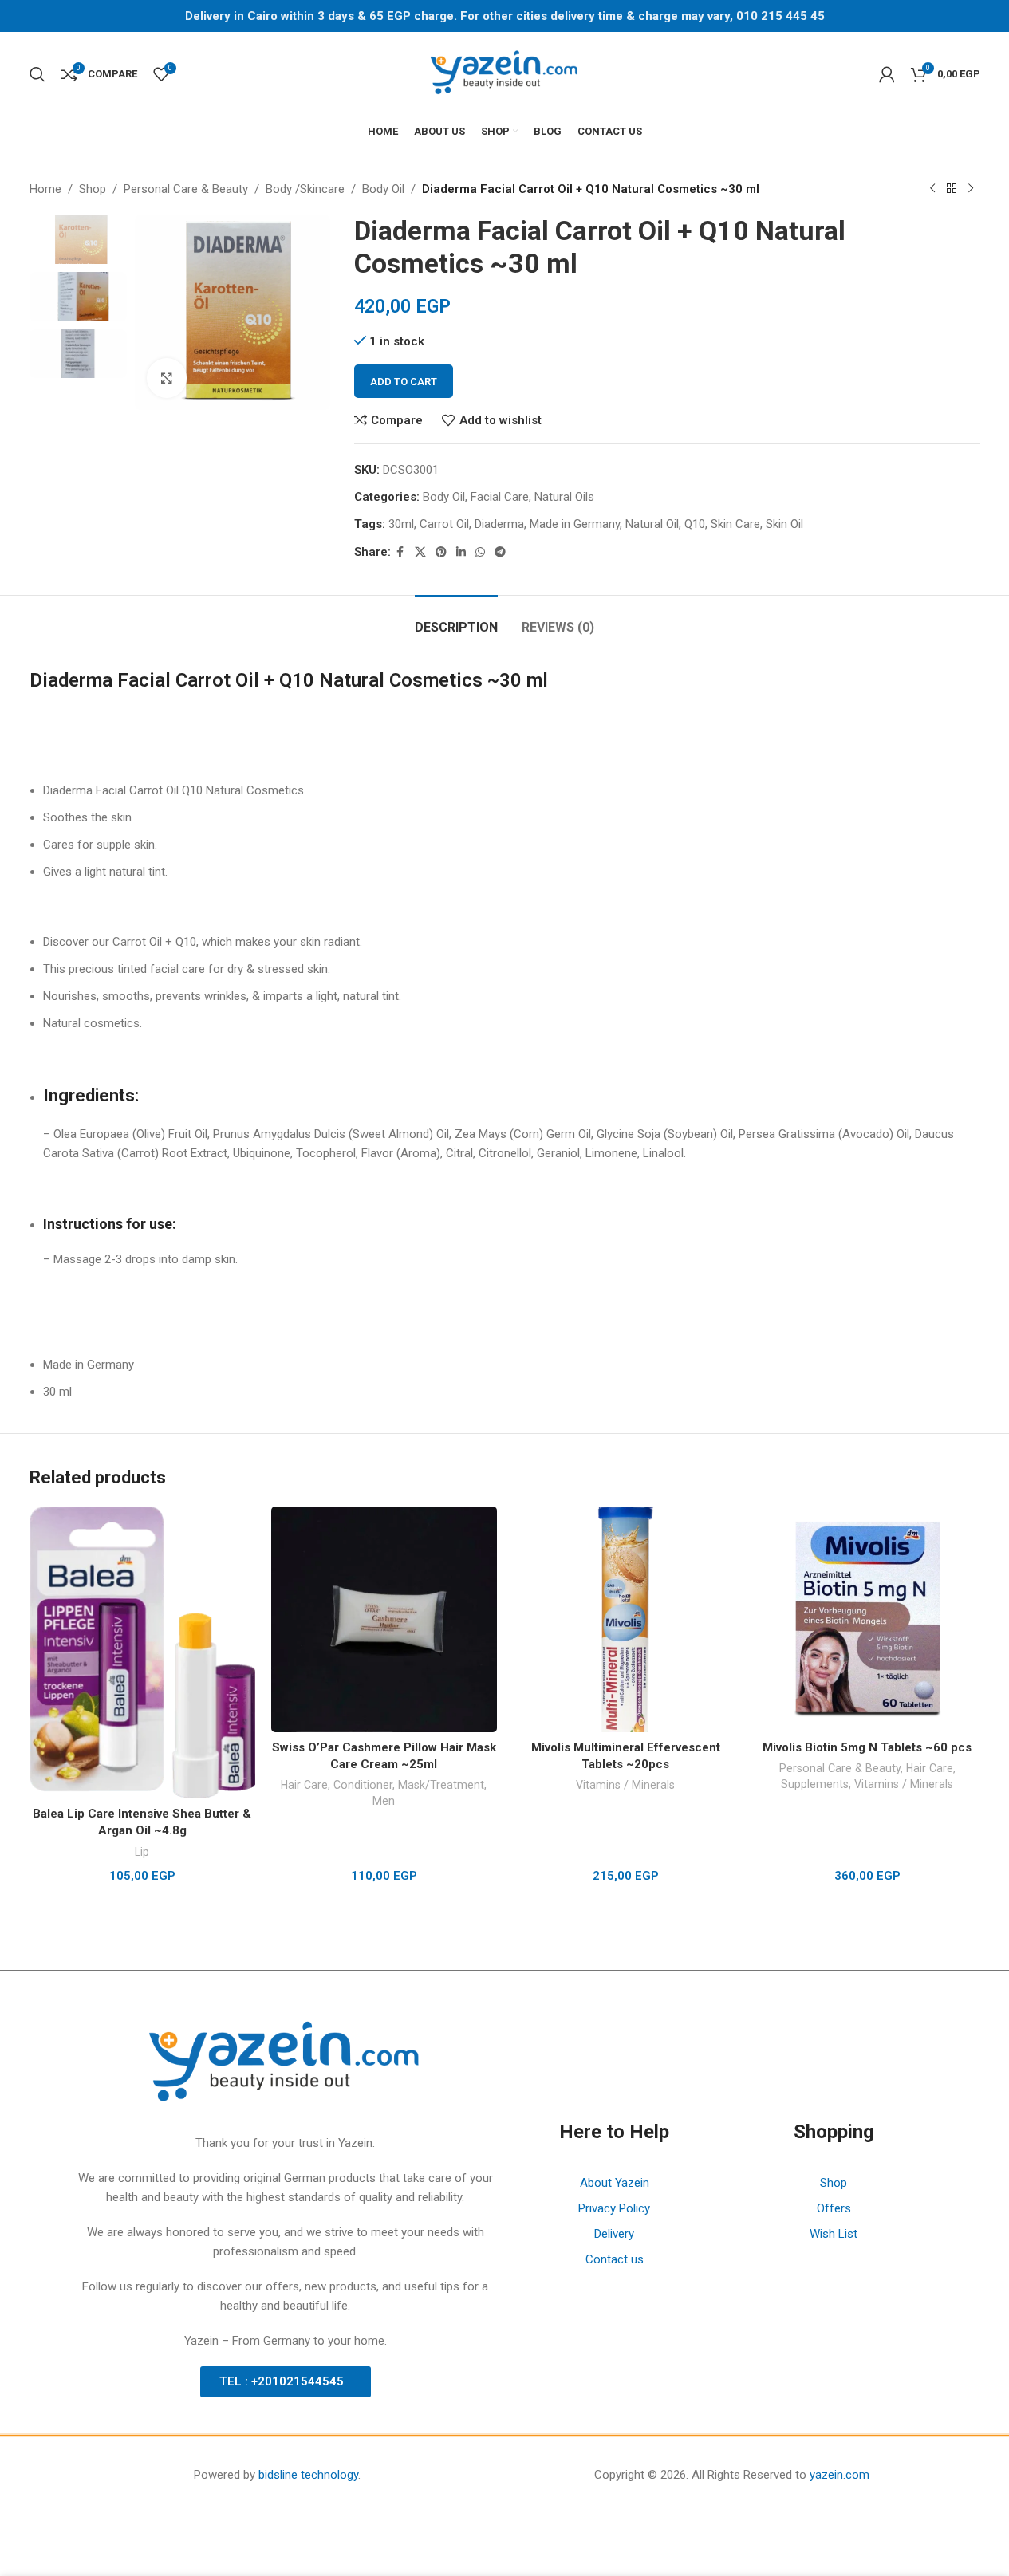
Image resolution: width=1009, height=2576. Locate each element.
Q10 (695, 524)
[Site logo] (505, 73)
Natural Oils (564, 497)
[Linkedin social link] (461, 552)
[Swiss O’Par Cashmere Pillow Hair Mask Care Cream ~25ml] (384, 1619)
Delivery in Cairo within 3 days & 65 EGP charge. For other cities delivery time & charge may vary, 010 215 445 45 (505, 16)
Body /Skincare (305, 189)
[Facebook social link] (400, 552)
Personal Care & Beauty (186, 189)
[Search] (37, 74)
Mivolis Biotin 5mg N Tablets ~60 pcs (867, 1747)
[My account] (887, 74)
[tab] (456, 619)
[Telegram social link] (500, 552)
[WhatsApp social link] (480, 552)
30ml (401, 524)
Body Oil (383, 189)
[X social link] (420, 552)
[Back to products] (952, 189)
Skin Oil (784, 524)
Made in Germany (575, 524)
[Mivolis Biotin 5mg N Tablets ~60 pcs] (867, 1619)
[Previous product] (932, 189)
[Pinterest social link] (441, 552)
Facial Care (500, 497)
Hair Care (304, 1785)
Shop (93, 189)
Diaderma (499, 524)
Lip (142, 1852)
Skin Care (735, 524)
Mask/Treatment (441, 1785)
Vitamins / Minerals (625, 1785)
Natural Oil (652, 524)
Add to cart (404, 382)
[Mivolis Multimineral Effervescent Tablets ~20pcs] (626, 1619)
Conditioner (363, 1785)
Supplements (815, 1784)
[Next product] (971, 189)
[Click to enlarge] (167, 378)
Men (384, 1801)
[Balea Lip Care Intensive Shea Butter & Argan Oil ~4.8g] (142, 1653)
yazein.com (840, 2475)
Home (45, 189)
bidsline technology (308, 2475)
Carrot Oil (444, 524)
